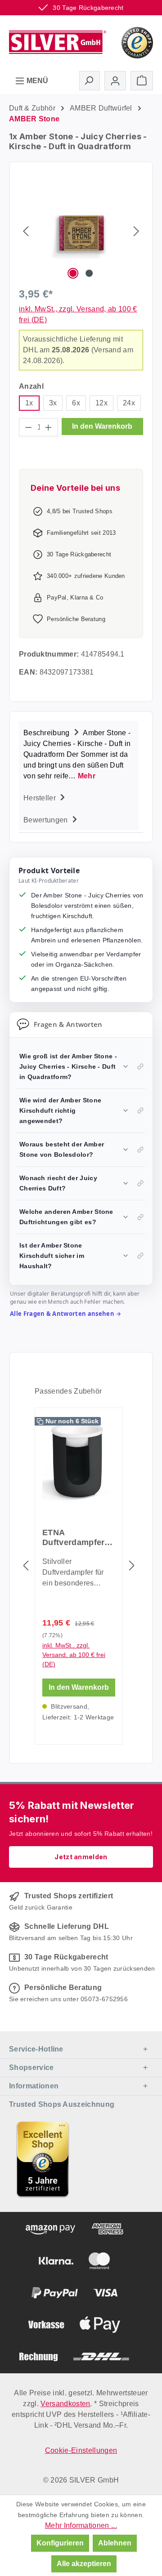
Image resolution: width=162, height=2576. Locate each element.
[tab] (79, 753)
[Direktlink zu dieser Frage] (140, 1066)
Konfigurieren (60, 2543)
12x (101, 403)
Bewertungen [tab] (47, 820)
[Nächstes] (136, 231)
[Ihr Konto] (115, 81)
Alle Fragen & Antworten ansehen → (66, 1314)
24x (129, 403)
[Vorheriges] (26, 231)
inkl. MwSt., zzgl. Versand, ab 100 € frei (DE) (74, 1655)
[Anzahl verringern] (28, 427)
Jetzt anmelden (81, 1857)
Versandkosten (65, 2404)
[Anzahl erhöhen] (49, 427)
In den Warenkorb (102, 426)
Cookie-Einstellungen (81, 2450)
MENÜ (36, 81)
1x (29, 403)
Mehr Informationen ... (81, 2525)
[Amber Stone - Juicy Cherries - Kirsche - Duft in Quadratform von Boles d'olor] (81, 231)
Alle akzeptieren (84, 2564)
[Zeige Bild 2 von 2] (89, 273)
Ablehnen (115, 2543)
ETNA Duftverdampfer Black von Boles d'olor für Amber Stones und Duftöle (75, 1538)
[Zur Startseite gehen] (58, 42)
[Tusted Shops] (137, 42)
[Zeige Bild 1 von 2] (73, 273)
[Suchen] (90, 80)
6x (76, 403)
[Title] (43, 2159)
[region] (81, 231)
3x (53, 403)
